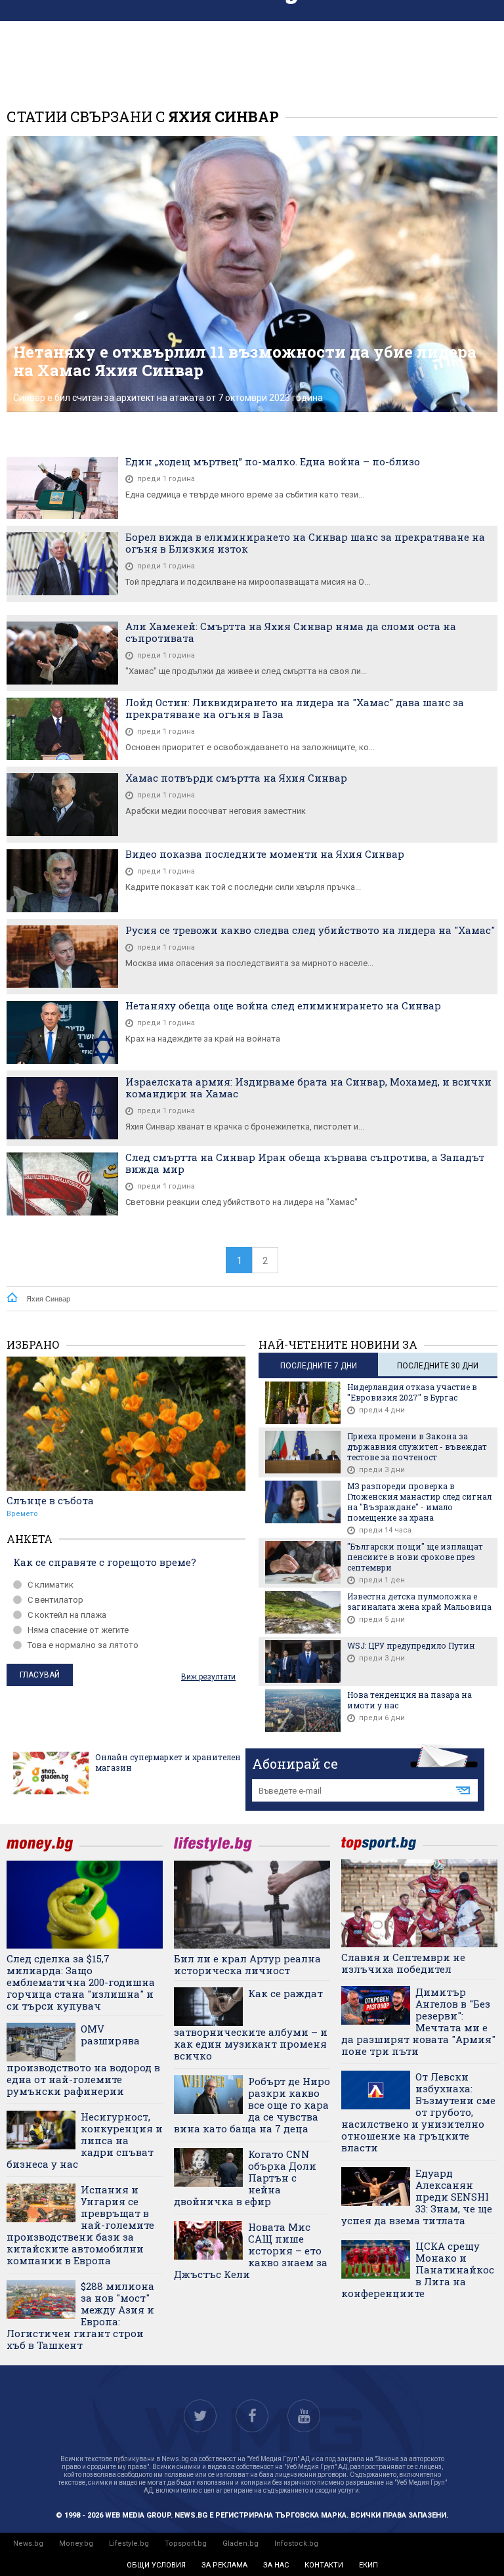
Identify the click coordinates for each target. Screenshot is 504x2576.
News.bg (28, 2544)
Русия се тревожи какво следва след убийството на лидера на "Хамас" (310, 930)
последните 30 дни (438, 1366)
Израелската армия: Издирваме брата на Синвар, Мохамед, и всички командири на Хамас (308, 1087)
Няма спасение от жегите (78, 1630)
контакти (324, 2565)
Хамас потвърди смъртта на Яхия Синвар (236, 778)
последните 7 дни (319, 1366)
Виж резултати (208, 1677)
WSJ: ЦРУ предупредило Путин (411, 1645)
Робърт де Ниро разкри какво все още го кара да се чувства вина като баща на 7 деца (252, 2105)
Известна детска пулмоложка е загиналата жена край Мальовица (419, 1601)
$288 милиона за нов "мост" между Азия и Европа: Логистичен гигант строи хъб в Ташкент (80, 2315)
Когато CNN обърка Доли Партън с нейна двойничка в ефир (245, 2178)
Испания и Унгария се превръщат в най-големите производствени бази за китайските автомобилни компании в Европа (80, 2225)
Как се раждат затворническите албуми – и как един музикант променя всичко (251, 2024)
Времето (22, 1514)
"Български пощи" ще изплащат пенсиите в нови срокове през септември (415, 1557)
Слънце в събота (50, 1500)
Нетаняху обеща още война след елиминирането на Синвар (283, 1005)
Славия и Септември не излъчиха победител (403, 1963)
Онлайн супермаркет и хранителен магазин (168, 1762)
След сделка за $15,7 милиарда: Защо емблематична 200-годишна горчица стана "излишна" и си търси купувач (81, 1982)
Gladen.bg (241, 2544)
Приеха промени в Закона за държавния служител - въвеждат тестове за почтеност (417, 1446)
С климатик (51, 1585)
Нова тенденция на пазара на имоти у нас (409, 1700)
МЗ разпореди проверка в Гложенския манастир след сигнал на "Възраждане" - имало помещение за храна (419, 1502)
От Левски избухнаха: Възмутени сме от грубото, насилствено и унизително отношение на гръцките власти (418, 2112)
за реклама (224, 2565)
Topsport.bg (186, 2544)
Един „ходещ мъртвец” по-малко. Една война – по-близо (273, 461)
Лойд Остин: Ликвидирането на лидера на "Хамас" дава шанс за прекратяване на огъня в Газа (295, 708)
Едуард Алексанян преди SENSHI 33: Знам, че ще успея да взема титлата (417, 2197)
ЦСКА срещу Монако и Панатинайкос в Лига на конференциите (418, 2270)
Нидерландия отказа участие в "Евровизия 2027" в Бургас (412, 1392)
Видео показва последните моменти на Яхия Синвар (265, 854)
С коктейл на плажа (67, 1615)
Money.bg (76, 2544)
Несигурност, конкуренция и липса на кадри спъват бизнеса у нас (85, 2140)
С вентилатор (55, 1600)
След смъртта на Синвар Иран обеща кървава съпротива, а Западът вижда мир (305, 1163)
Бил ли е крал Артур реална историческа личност (247, 1964)
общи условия (156, 2565)
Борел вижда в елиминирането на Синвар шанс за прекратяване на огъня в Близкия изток (305, 543)
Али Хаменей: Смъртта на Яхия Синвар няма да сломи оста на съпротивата (291, 632)
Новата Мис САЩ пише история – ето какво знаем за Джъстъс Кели (251, 2250)
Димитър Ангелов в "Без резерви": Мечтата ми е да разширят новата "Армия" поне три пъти (418, 2021)
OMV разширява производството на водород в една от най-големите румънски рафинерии (83, 2060)
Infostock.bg (296, 2544)
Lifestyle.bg (129, 2544)
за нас (276, 2565)
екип (368, 2565)
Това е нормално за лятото (83, 1645)
